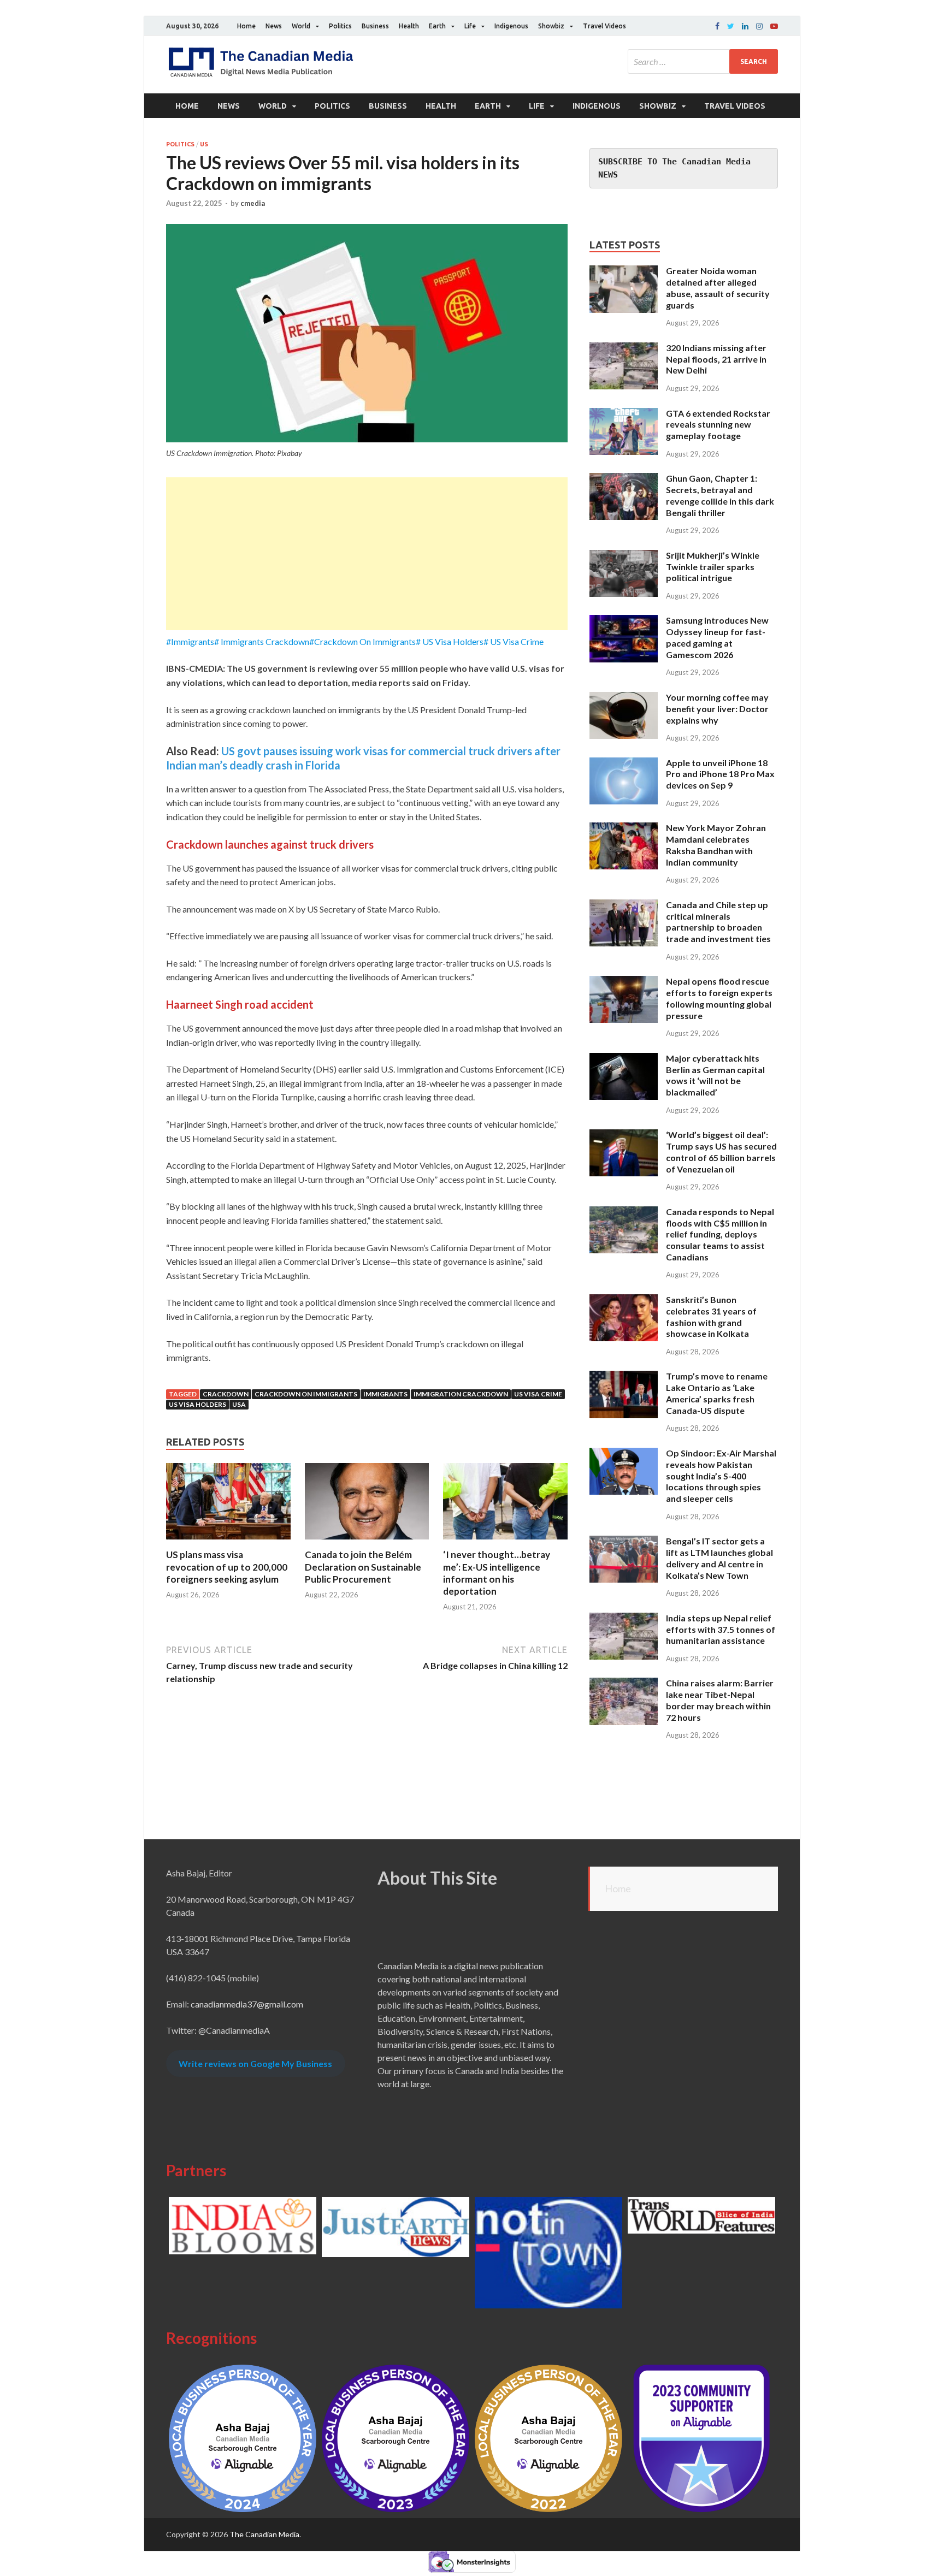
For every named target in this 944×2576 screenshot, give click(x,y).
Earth (437, 26)
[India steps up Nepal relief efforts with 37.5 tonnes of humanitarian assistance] (624, 1619)
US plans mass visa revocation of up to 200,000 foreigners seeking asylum (227, 1567)
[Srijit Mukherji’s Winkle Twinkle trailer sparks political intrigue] (624, 556)
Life (470, 26)
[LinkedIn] (745, 26)
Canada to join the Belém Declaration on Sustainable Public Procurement (363, 1567)
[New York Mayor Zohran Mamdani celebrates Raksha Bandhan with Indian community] (624, 829)
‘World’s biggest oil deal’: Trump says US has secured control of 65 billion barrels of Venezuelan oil (721, 1151)
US (204, 144)
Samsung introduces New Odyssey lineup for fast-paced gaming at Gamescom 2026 (717, 637)
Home (246, 26)
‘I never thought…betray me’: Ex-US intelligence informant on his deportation (497, 1573)
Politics (340, 26)
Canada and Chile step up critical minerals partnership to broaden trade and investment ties (718, 922)
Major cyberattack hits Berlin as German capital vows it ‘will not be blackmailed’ (715, 1075)
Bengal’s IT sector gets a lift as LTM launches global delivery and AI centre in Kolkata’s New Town (719, 1558)
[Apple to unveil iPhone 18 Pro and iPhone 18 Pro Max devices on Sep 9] (624, 764)
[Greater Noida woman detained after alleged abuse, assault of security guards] (624, 272)
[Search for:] (703, 61)
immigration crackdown (461, 1394)
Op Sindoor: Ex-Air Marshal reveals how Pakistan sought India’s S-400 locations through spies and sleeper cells (721, 1476)
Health (409, 26)
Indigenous (511, 26)
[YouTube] (774, 26)
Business (375, 26)
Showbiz (551, 26)
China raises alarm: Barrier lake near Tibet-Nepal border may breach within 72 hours (720, 1700)
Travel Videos (604, 26)
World (301, 26)
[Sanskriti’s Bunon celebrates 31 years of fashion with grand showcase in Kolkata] (624, 1301)
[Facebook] (717, 26)
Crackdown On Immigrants (306, 1394)
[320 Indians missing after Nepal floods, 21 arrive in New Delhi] (624, 349)
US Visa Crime (538, 1394)
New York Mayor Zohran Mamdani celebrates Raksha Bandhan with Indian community (716, 845)
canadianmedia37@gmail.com (247, 2004)
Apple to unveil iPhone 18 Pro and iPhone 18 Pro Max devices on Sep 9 (720, 774)
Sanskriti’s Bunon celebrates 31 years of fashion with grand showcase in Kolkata (711, 1316)
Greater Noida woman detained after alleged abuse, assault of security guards (718, 288)
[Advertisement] (367, 554)
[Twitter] (731, 26)
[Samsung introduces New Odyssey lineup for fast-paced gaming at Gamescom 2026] (624, 621)
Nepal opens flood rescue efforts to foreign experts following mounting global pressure (719, 998)
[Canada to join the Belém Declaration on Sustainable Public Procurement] (367, 1542)
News (274, 26)
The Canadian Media (264, 2534)
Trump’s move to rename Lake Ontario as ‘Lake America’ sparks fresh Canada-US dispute (717, 1393)
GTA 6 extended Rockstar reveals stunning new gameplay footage (718, 425)
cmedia (253, 203)
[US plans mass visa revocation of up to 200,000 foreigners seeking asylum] (228, 1542)
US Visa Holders (197, 1404)
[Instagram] (759, 26)
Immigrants (385, 1394)
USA (239, 1404)
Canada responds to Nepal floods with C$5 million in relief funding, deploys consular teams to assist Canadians (720, 1234)
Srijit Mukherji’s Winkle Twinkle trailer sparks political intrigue (713, 567)
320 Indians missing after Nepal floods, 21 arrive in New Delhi (716, 359)
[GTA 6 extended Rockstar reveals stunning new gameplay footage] (624, 414)
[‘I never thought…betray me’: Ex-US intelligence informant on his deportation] (505, 1542)
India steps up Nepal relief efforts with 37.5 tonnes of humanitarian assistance (721, 1629)
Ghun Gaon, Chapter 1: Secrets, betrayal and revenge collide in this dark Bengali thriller (720, 495)
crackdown (226, 1394)
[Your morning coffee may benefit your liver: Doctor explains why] (624, 698)
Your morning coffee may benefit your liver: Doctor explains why (717, 709)
